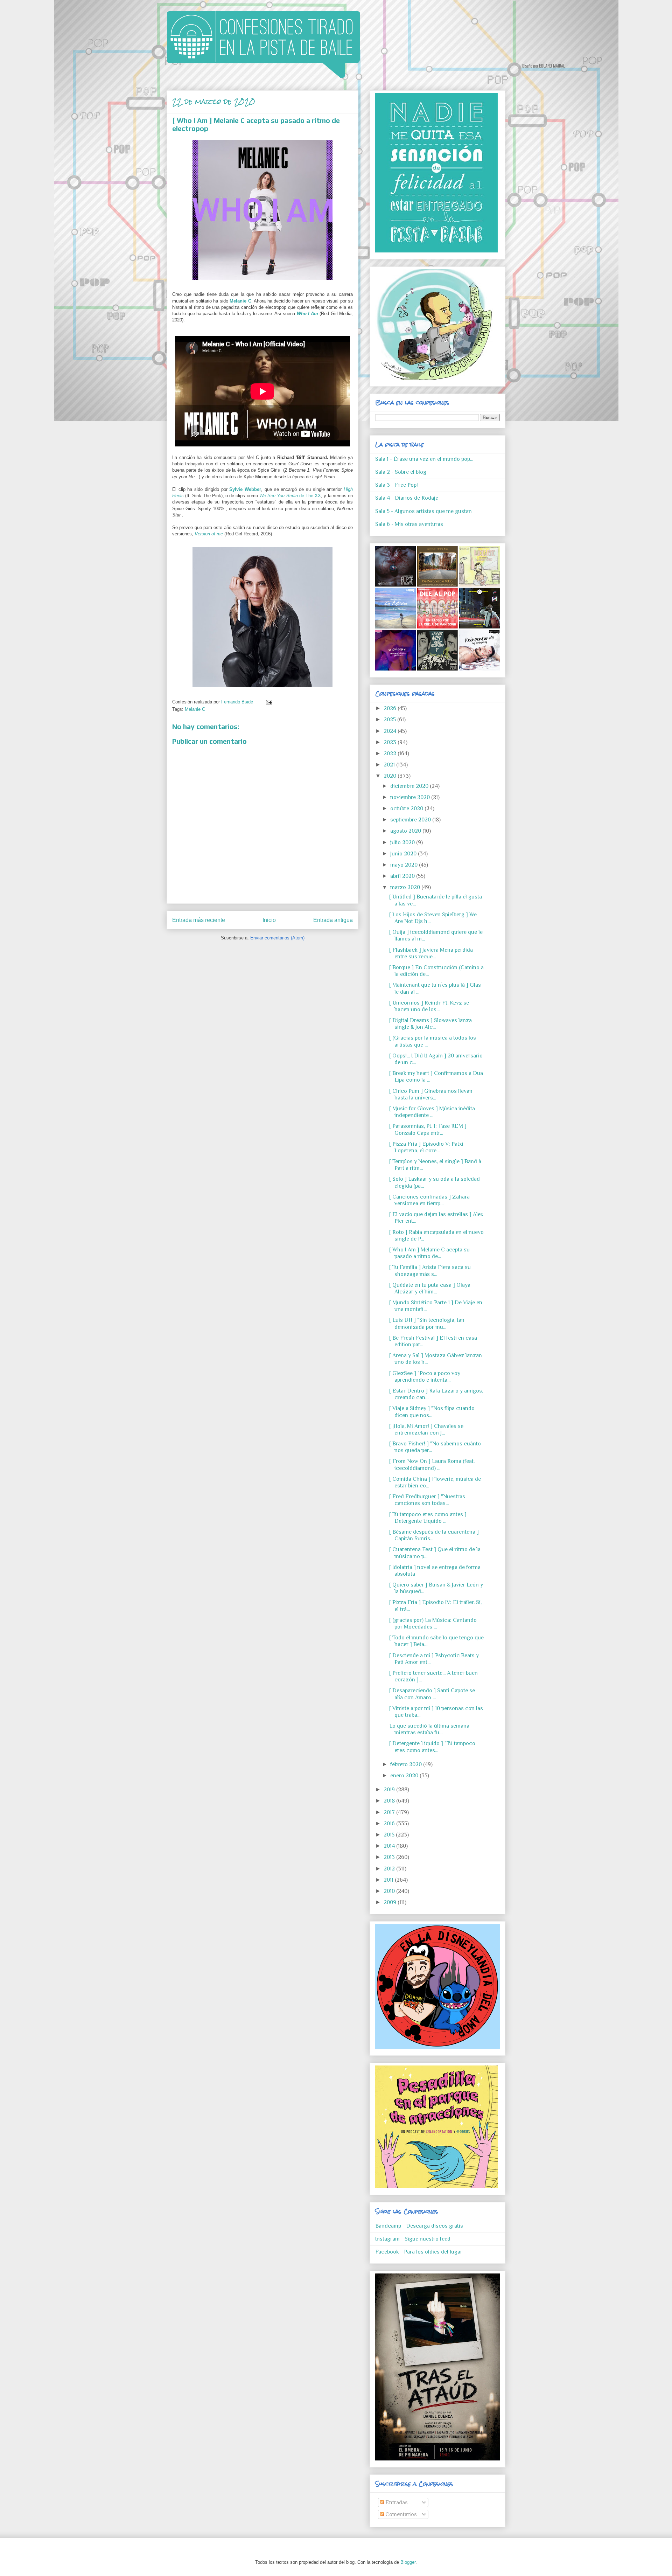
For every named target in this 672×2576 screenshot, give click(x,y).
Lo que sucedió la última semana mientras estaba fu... (429, 1729)
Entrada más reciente (199, 920)
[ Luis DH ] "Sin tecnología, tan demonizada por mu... (427, 1323)
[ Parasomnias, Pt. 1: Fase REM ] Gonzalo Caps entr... (428, 1129)
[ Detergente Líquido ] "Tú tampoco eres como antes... (432, 1747)
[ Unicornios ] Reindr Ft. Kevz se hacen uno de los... (429, 1006)
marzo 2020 (406, 887)
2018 (390, 1801)
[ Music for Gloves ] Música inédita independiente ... (432, 1112)
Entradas (396, 2502)
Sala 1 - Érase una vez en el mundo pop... (424, 459)
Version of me (209, 534)
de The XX (290, 496)
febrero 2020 (407, 1764)
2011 (389, 1880)
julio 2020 (403, 842)
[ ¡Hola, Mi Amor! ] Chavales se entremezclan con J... (426, 1429)
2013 (390, 1857)
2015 (390, 1835)
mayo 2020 (405, 865)
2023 (391, 742)
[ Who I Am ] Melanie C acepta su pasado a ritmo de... (429, 1253)
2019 (390, 1790)
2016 (390, 1824)
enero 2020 (405, 1776)
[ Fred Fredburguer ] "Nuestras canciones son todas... (427, 1500)
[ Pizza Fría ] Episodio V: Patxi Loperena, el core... (426, 1147)
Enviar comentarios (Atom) (277, 938)
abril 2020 (403, 876)
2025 (390, 720)
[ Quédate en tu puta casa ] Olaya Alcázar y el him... (430, 1288)
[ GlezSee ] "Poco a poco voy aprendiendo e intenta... (425, 1377)
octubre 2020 (407, 808)
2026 (391, 708)
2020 (391, 776)
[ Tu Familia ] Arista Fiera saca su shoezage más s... (430, 1270)
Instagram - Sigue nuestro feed (413, 2239)
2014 (390, 1846)
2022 (391, 754)
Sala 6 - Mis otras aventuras (409, 524)
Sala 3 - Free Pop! (397, 485)
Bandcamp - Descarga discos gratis (419, 2226)
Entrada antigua (333, 920)
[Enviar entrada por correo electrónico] (268, 702)
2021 (390, 765)
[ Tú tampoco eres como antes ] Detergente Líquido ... (428, 1518)
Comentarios (400, 2514)
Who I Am (308, 314)
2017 (390, 1812)
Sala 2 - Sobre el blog (401, 472)
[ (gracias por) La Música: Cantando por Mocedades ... (433, 1623)
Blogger (408, 2562)
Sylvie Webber (245, 489)
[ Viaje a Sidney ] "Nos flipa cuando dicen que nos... (432, 1412)
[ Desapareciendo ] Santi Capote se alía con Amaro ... (432, 1694)
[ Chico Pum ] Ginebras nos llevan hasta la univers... (431, 1094)
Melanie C (240, 301)
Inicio (269, 920)
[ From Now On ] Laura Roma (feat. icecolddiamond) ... (432, 1464)
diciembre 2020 (410, 786)
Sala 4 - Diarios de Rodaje (407, 498)
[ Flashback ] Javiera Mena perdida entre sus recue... (431, 953)
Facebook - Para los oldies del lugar (419, 2252)
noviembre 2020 (411, 797)
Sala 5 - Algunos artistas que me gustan (423, 511)
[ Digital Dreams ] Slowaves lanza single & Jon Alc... (430, 1024)
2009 (391, 1902)
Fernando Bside (238, 702)
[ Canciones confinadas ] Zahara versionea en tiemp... (429, 1200)
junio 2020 (404, 854)
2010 (390, 1891)
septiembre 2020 (411, 820)
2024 (391, 731)
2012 (390, 1869)
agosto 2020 (406, 831)
